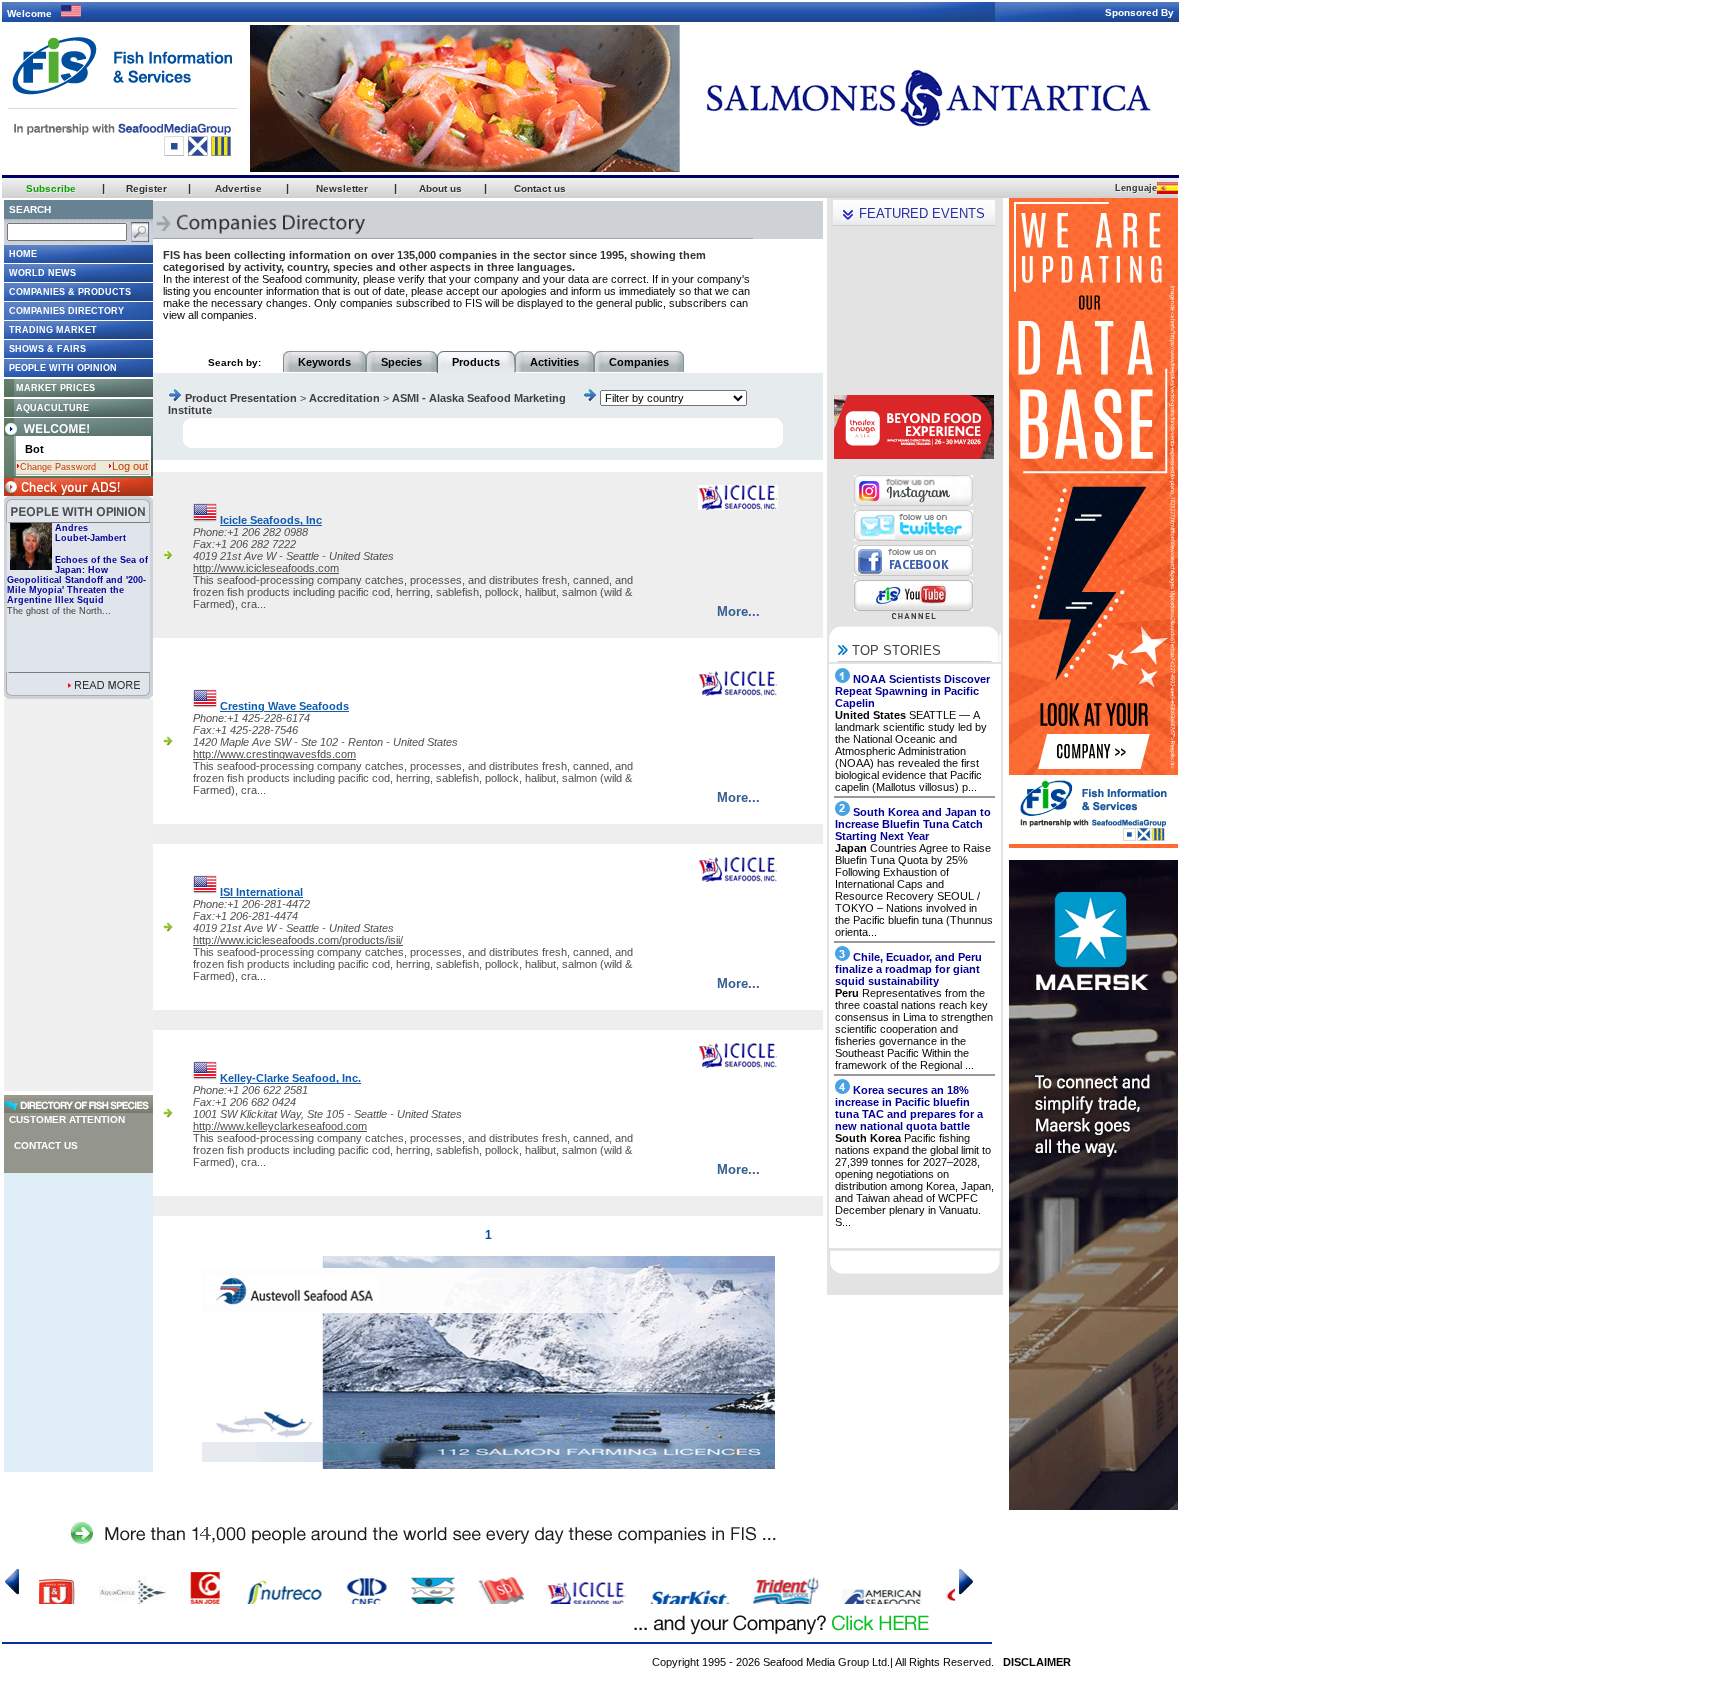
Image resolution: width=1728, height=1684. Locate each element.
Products (476, 362)
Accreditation (344, 398)
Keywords (324, 362)
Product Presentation (241, 398)
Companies (639, 362)
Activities (554, 362)
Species (401, 362)
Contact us (46, 1145)
